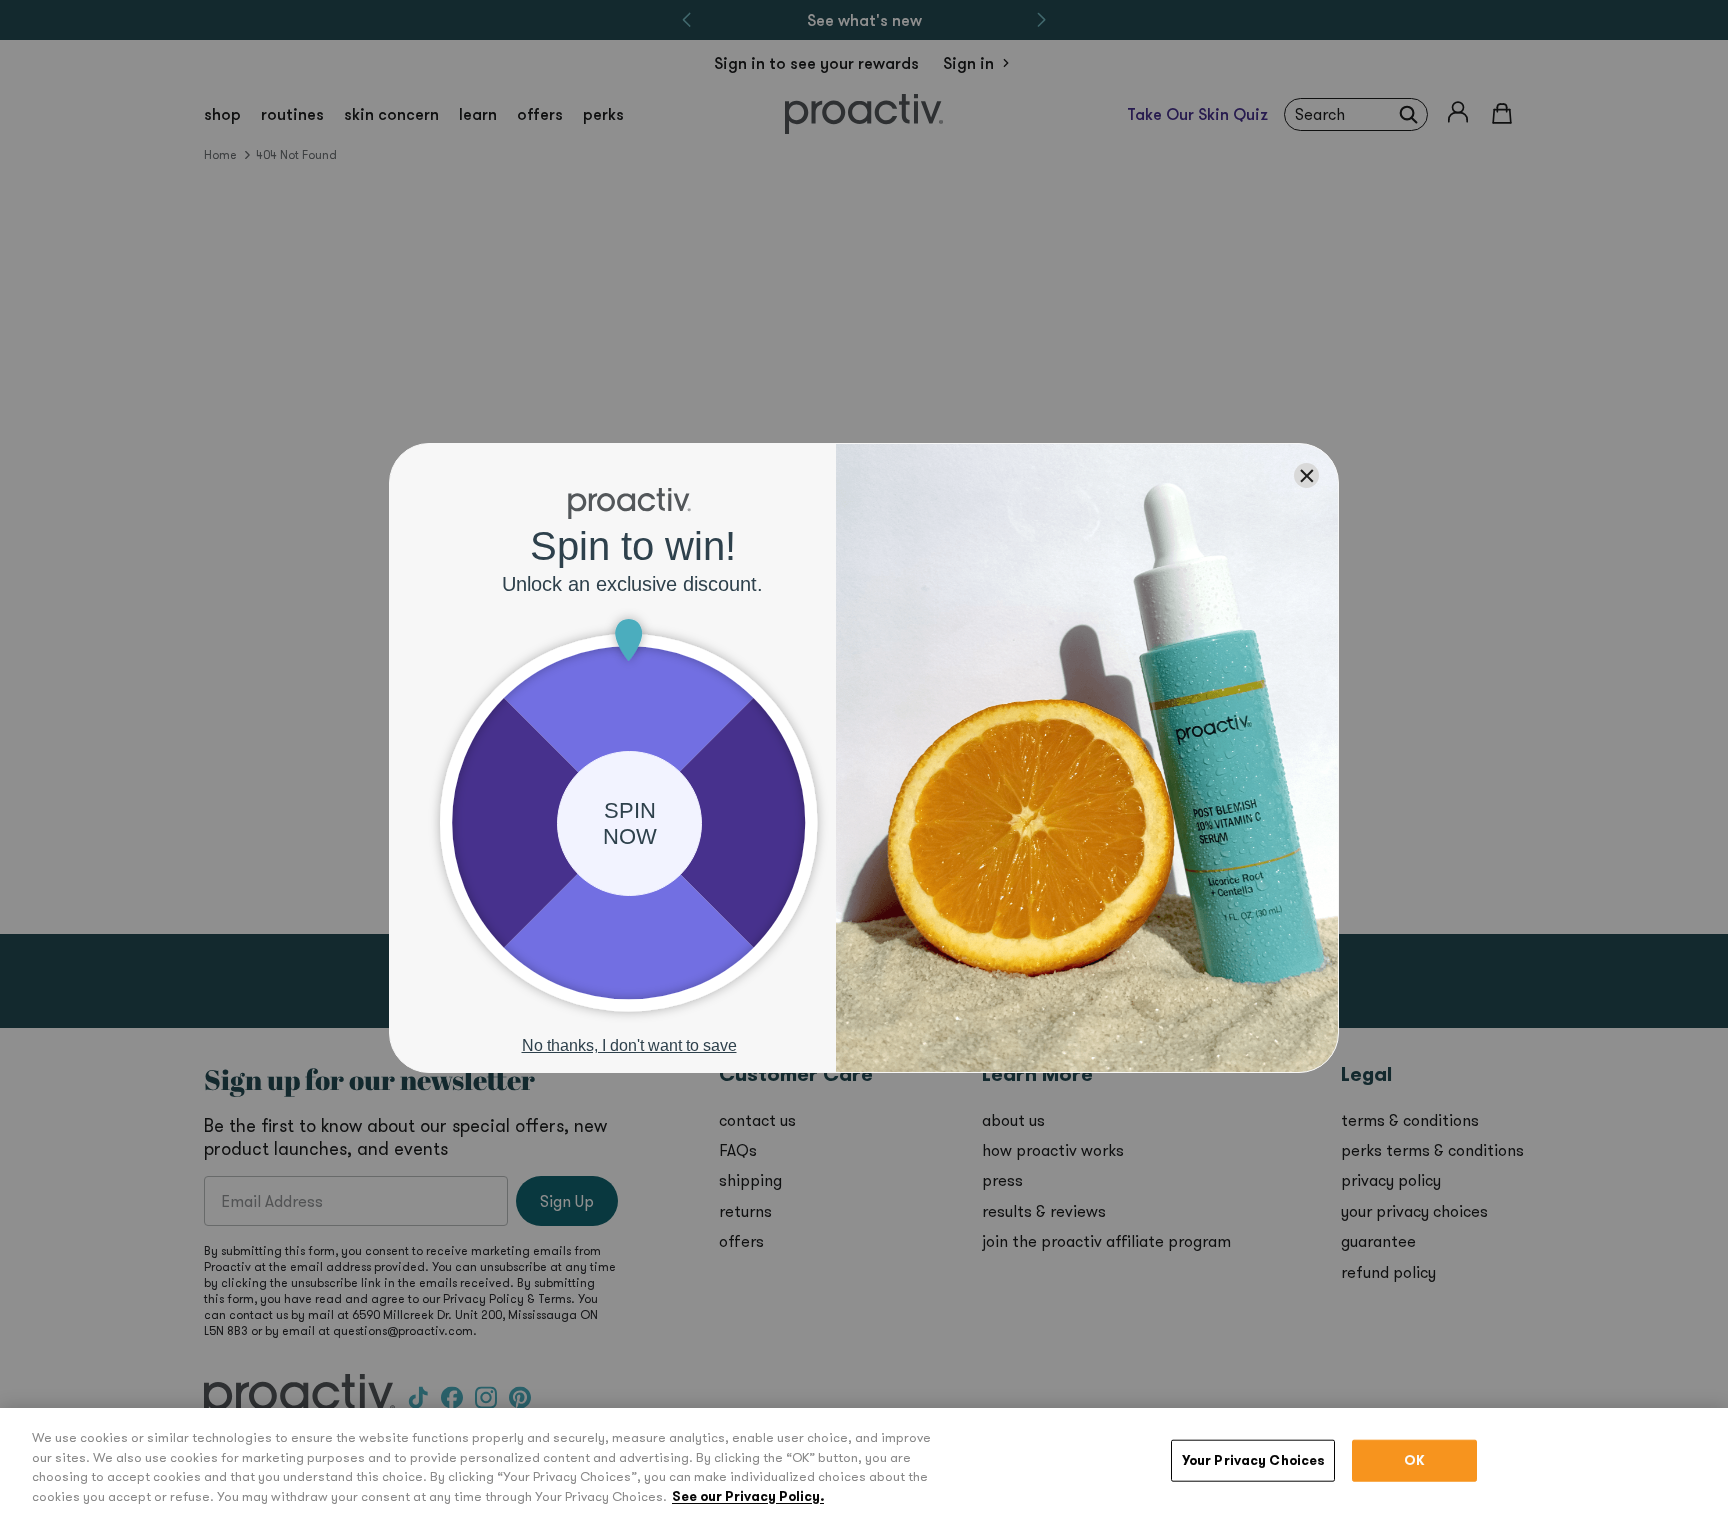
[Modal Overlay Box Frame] (864, 758)
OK (1414, 1460)
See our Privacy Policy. (748, 1495)
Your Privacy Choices (1253, 1460)
